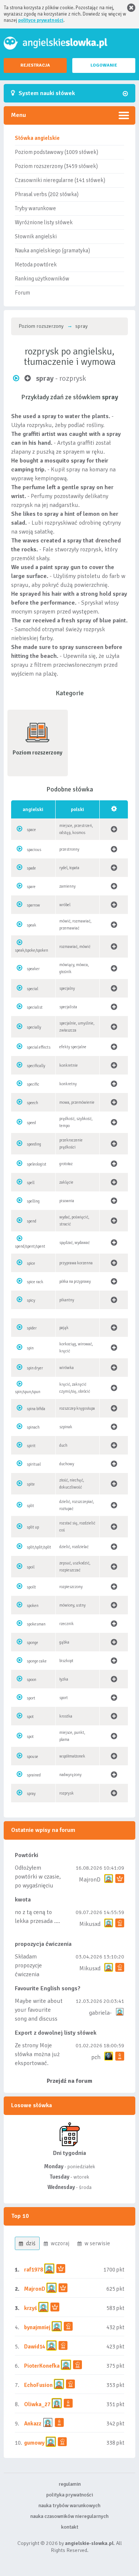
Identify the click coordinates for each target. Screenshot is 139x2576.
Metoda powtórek (36, 265)
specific (33, 1084)
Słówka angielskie (37, 138)
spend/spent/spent (30, 1246)
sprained (34, 1775)
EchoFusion (38, 2385)
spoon (32, 1680)
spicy (31, 1300)
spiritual (34, 1464)
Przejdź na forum (69, 2081)
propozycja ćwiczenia (43, 1944)
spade (31, 868)
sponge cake (37, 1661)
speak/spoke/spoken (32, 950)
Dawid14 (35, 2347)
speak (32, 925)
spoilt (31, 1587)
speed (31, 1123)
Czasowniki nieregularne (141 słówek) (60, 180)
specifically (36, 1066)
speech (32, 1103)
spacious (34, 850)
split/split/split (39, 1547)
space (31, 830)
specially (34, 1027)
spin (30, 1348)
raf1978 (34, 2270)
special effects (39, 1047)
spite (31, 1484)
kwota (23, 1900)
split (30, 1506)
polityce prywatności (41, 20)
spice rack (35, 1282)
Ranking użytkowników (42, 279)
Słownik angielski (36, 236)
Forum (22, 293)
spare (31, 887)
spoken (33, 1606)
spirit (31, 1446)
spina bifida (36, 1409)
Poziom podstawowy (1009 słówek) (57, 152)
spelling (33, 1201)
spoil (31, 1567)
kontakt (70, 2527)
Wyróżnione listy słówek (44, 222)
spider (32, 1328)
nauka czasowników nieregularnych (69, 2516)
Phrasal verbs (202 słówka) (47, 194)
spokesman (36, 1624)
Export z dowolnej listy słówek (56, 2033)
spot (30, 1717)
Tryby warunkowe (35, 208)
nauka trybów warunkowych (69, 2506)
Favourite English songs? (48, 1988)
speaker (33, 969)
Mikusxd (90, 1924)
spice (31, 1263)
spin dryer (35, 1368)
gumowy (34, 2443)
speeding (34, 1144)
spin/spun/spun (28, 1392)
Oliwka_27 (37, 2404)
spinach (33, 1427)
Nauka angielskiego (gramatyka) (52, 250)
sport (31, 1698)
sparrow (33, 905)
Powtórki (27, 1855)
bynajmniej (37, 2327)
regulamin (70, 2484)
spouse (32, 1757)
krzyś (31, 2308)
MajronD (90, 1880)
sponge (32, 1643)
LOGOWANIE (104, 65)
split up (33, 1527)
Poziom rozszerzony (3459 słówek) (56, 166)
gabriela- (100, 2013)
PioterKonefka (42, 2366)
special (32, 989)
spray (31, 1794)
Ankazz (33, 2424)
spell (31, 1183)
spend (32, 1221)
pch (96, 2057)
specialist (35, 1007)
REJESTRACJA (35, 65)
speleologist (37, 1164)
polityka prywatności (70, 2495)
